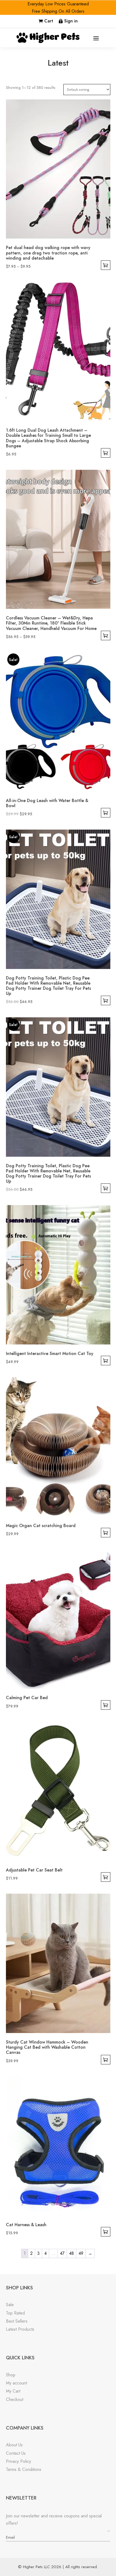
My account (16, 2383)
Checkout (15, 2399)
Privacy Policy (18, 2461)
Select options (106, 265)
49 (81, 2253)
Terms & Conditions (24, 2469)
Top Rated (15, 2313)
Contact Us (16, 2453)
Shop (11, 2375)
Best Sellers (17, 2321)
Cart (49, 21)
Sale (10, 2305)
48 (71, 2253)
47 (62, 2253)
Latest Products (20, 2329)
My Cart (13, 2391)
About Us (14, 2445)
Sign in (71, 21)
